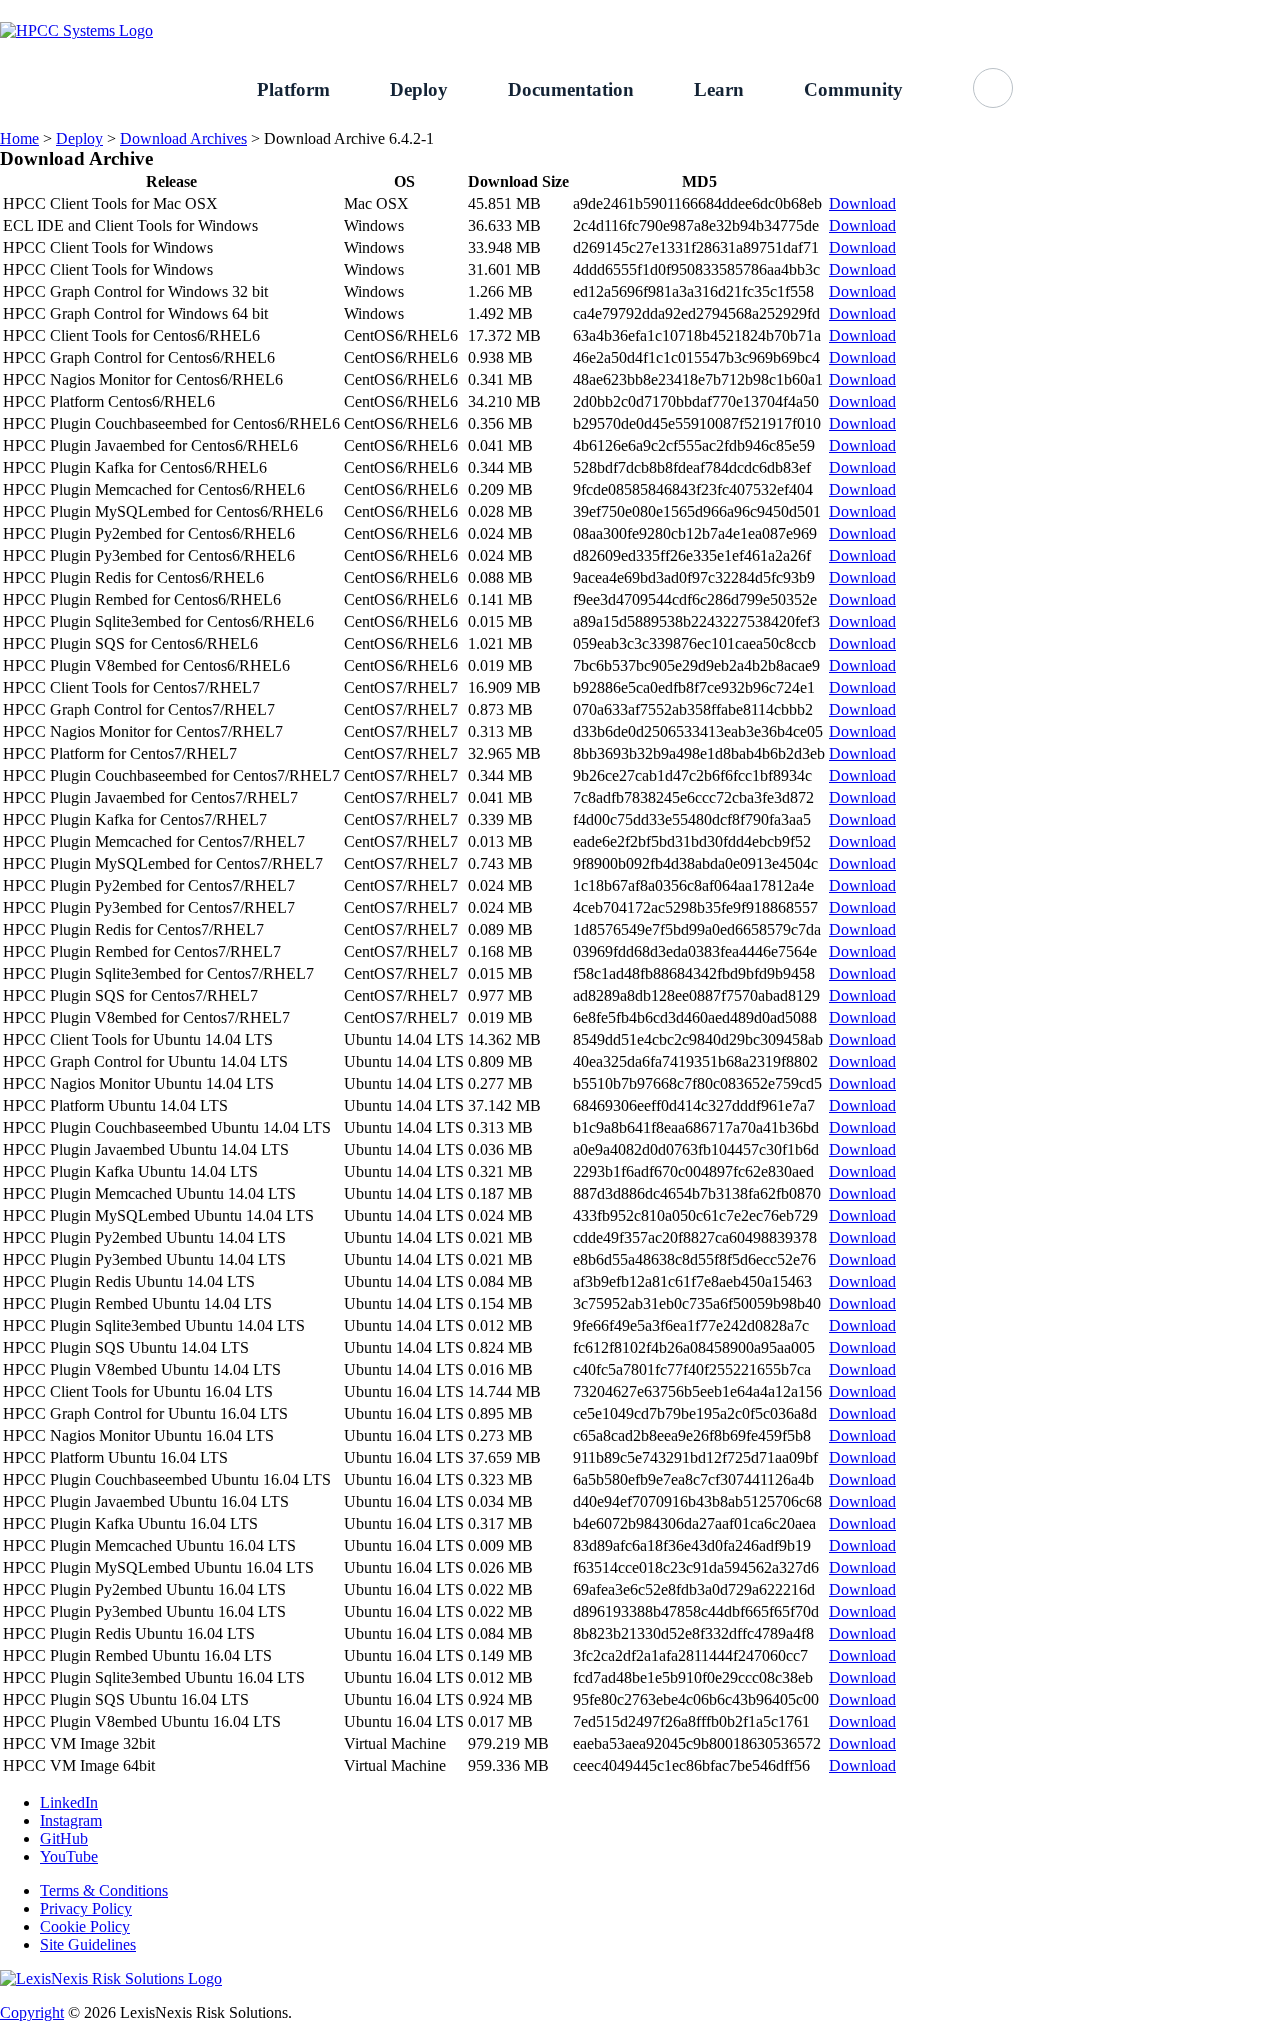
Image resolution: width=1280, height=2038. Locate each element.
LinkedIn (69, 1802)
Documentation (571, 89)
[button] (993, 88)
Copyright (32, 2012)
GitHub (1256, 10)
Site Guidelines (88, 1944)
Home (19, 138)
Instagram (71, 1820)
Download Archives (183, 138)
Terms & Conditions (104, 1890)
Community (853, 89)
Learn (719, 89)
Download (862, 203)
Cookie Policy (85, 1926)
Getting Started (1058, 10)
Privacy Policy (86, 1908)
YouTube (69, 1856)
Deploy (419, 89)
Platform (293, 89)
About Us (1169, 10)
